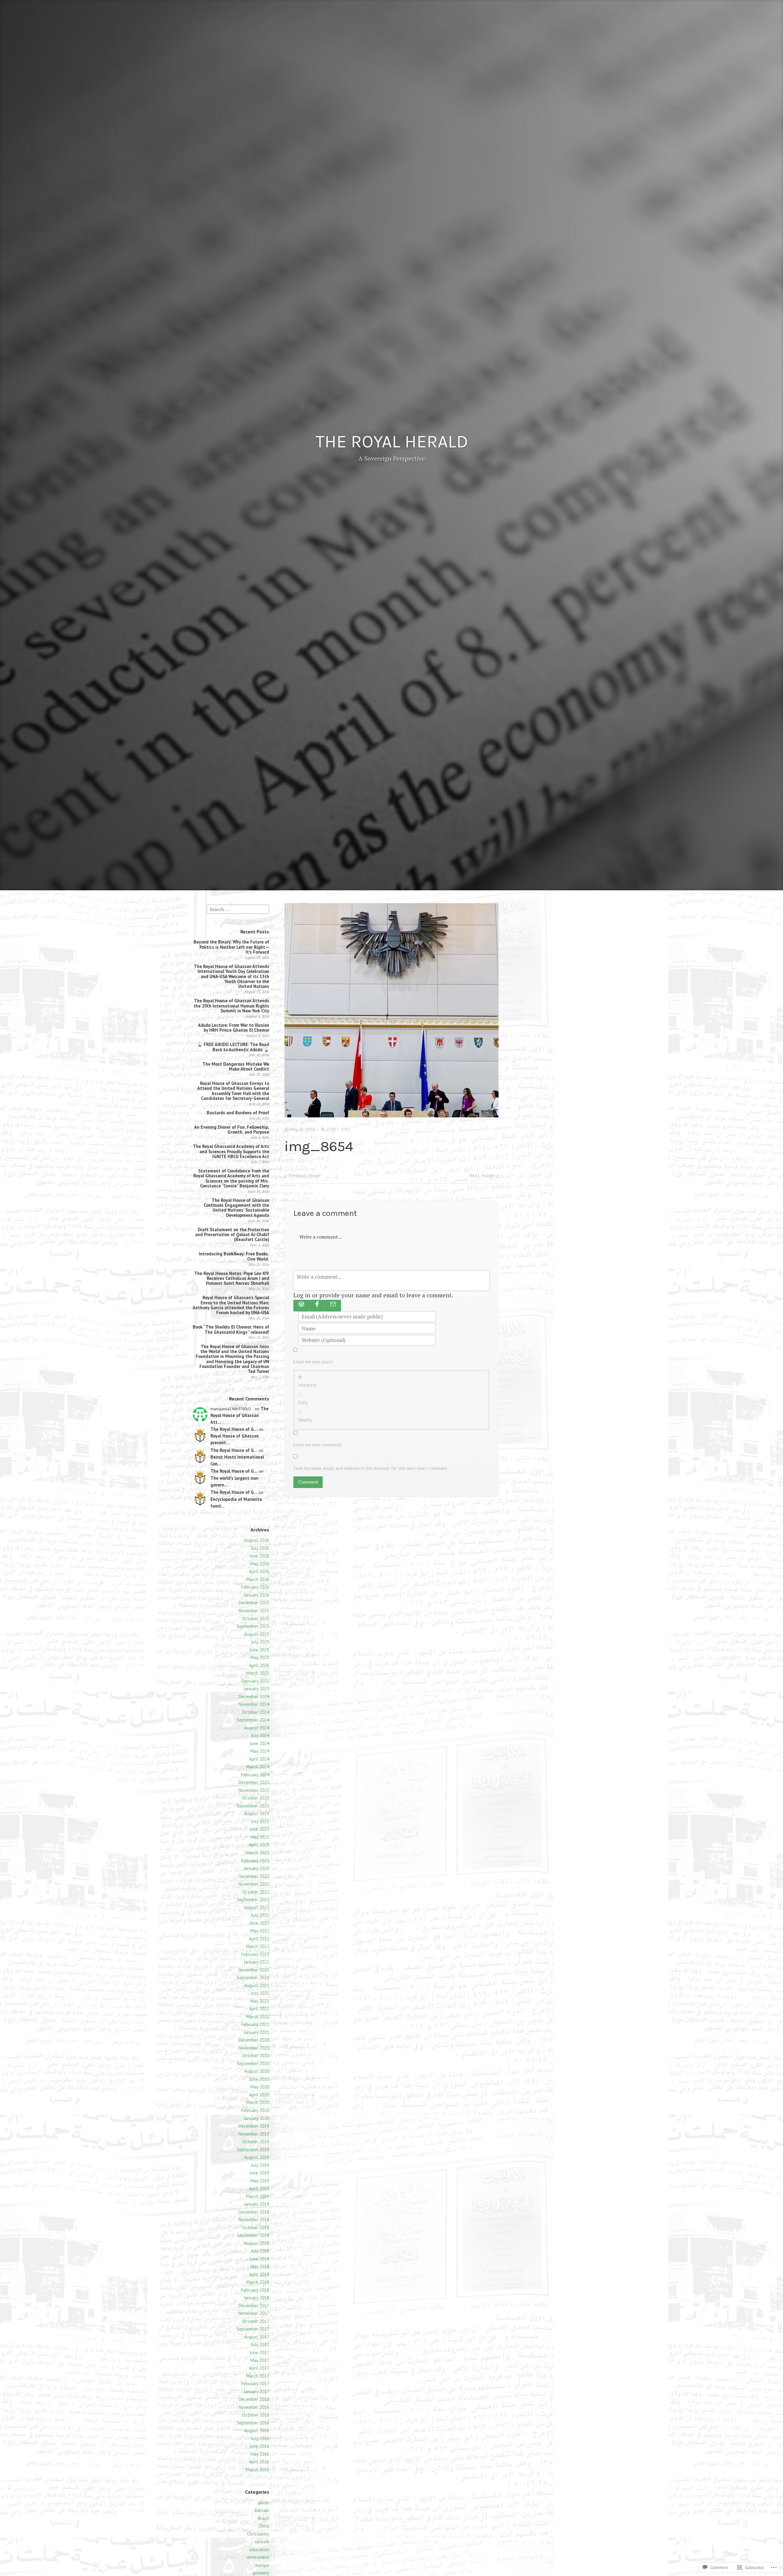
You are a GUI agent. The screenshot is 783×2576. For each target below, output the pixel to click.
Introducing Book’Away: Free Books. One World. (234, 1256)
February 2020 (255, 2110)
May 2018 (260, 2266)
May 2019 (260, 2181)
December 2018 (254, 2212)
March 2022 (258, 1946)
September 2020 (253, 2064)
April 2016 (259, 2462)
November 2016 (254, 2407)
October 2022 (256, 1892)
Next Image (482, 1175)
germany (261, 2573)
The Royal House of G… (234, 1429)
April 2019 (259, 2188)
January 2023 (256, 1868)
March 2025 (258, 1673)
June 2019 (259, 2173)
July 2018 (260, 2251)
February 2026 (255, 1587)
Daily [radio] (303, 1402)
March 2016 (258, 2470)
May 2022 (260, 1931)
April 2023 (259, 1845)
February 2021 (255, 2024)
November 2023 (254, 1790)
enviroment (258, 2557)
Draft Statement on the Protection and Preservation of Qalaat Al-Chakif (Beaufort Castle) (232, 1235)
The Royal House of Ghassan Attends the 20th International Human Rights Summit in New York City (231, 1006)
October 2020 (256, 2056)
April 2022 (259, 1939)
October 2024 (256, 1712)
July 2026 (260, 1548)
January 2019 (256, 2204)
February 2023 (255, 1861)
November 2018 (254, 2220)
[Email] (333, 1306)
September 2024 (253, 1720)
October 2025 (256, 1619)
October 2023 (256, 1798)
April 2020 (259, 2095)
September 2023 (253, 1806)
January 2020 (256, 2118)
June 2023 (259, 1829)
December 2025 (254, 1603)
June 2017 (259, 2352)
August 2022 (257, 1907)
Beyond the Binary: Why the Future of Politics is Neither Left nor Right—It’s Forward (231, 947)
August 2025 (257, 1634)
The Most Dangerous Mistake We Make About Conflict (236, 1066)
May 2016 (260, 2454)
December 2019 (254, 2126)
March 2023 (258, 1853)
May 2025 (260, 1657)
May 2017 (260, 2360)
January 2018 (256, 2298)
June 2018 (259, 2259)
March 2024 (258, 1767)
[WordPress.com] (301, 1306)
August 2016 (257, 2430)
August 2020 (257, 2071)
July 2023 (260, 1821)
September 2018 (253, 2235)
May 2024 (260, 1751)
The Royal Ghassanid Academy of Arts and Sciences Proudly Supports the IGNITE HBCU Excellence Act (231, 1151)
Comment (308, 1482)
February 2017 (255, 2384)
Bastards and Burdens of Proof (238, 1113)
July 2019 (260, 2165)
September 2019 (253, 2150)
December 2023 (254, 1782)
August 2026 (257, 1540)
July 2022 (260, 1915)
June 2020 (259, 2079)
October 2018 (256, 2228)
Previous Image (305, 1175)
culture (262, 2542)
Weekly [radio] (305, 1420)
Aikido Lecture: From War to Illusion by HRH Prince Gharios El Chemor (234, 1028)
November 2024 (254, 1704)
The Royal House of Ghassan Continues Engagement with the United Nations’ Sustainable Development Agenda (236, 1208)
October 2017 (256, 2321)
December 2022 (254, 1876)
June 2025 (259, 1650)
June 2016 (259, 2446)
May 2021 (260, 2001)
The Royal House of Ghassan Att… (239, 1415)
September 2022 (253, 1899)
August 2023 (257, 1813)
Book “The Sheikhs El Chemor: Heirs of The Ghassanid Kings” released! (231, 1329)
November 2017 (254, 2313)
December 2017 (254, 2306)
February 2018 (255, 2290)
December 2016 (254, 2399)
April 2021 (259, 2009)
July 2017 (260, 2344)
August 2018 (257, 2243)
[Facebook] (317, 1306)
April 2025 (259, 1665)
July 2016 (260, 2438)
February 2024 (255, 1775)
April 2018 (259, 2274)
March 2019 (258, 2196)
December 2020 (254, 2040)
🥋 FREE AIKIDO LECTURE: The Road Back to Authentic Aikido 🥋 (233, 1047)
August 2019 (257, 2157)
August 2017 (257, 2337)
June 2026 (259, 1556)
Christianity (258, 2534)
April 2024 (259, 1759)
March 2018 (258, 2282)
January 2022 (256, 1962)
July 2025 (260, 1642)
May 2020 (260, 2087)
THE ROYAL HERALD (392, 442)
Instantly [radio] (307, 1385)
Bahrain (262, 2510)
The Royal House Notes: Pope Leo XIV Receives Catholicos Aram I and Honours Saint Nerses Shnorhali (232, 1278)
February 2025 (255, 1681)
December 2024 (254, 1697)
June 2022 (259, 1923)
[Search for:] (238, 909)
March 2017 (258, 2376)
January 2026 (256, 1595)
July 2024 (260, 1735)
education (259, 2550)
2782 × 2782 (338, 1129)
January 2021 (256, 2032)
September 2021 (253, 1978)
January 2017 (256, 2392)
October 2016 (256, 2415)
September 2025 (253, 1626)
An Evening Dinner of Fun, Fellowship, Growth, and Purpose (232, 1129)
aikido (263, 2503)
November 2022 (254, 1884)
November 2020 (254, 2048)
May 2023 (260, 1837)
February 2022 (255, 1954)
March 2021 (258, 2017)
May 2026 (260, 1564)
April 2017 (259, 2368)
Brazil (264, 2518)
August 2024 (257, 1728)
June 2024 (259, 1743)
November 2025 (254, 1611)
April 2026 (259, 1571)
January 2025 (256, 1689)
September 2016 (253, 2423)
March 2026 (258, 1579)
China (264, 2526)
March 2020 (258, 2102)
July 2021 (260, 1993)
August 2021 (257, 1985)
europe (262, 2565)
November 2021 (254, 1970)
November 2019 (254, 2134)
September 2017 (253, 2329)
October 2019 (256, 2142)
